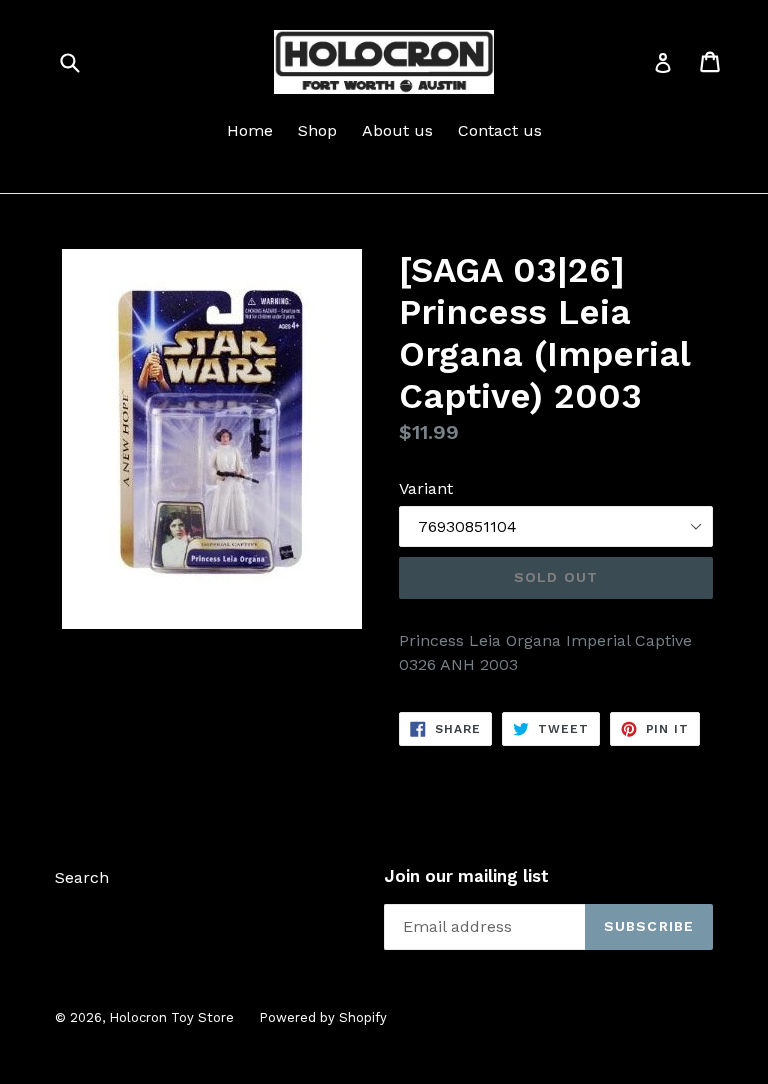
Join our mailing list (466, 876)
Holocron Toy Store (171, 1017)
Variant (426, 488)
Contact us (500, 130)
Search (82, 877)
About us (397, 130)
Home (250, 130)
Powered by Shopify (323, 1017)
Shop (317, 130)
